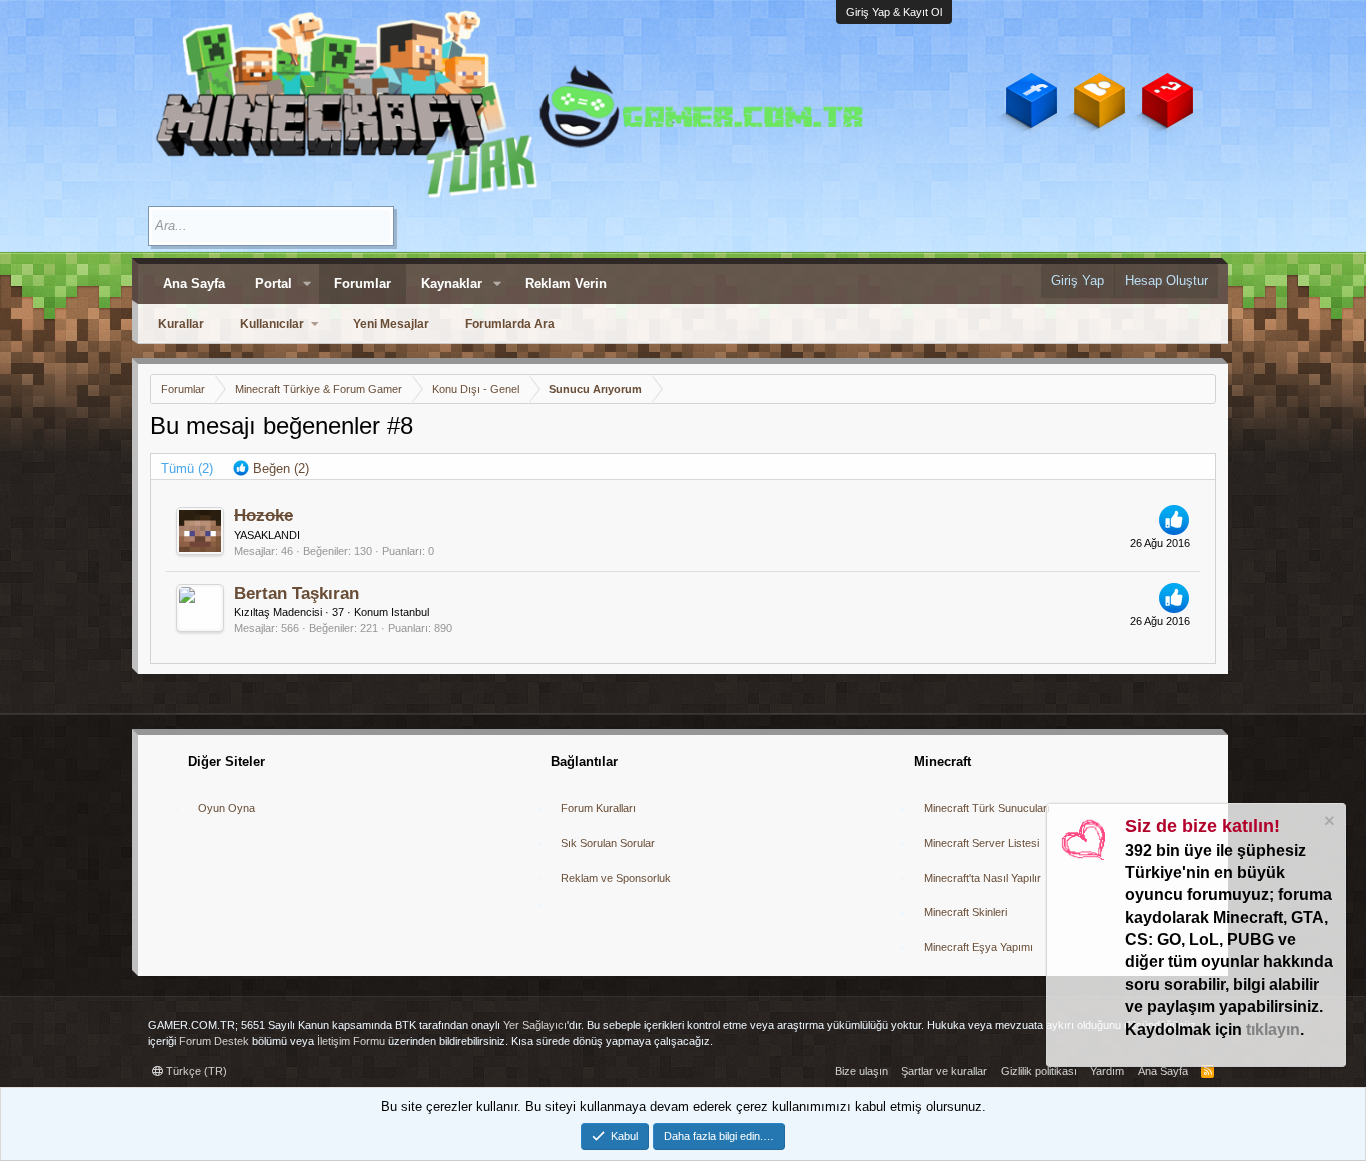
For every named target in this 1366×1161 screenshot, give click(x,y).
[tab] (271, 469)
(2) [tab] (187, 468)
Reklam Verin (566, 283)
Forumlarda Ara (510, 324)
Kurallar (181, 324)
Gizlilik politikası (1039, 1071)
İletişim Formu (351, 1041)
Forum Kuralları (598, 808)
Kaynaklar (451, 283)
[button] (307, 284)
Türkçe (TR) (195, 1071)
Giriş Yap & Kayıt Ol (894, 12)
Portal (273, 283)
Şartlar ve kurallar (944, 1071)
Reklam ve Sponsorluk (616, 878)
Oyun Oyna (226, 808)
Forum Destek (214, 1041)
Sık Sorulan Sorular (608, 843)
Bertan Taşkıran (296, 593)
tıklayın (1273, 1029)
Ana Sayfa (194, 283)
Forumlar (362, 283)
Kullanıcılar (272, 324)
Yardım (1107, 1071)
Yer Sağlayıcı (535, 1025)
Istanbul (410, 612)
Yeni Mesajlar (391, 324)
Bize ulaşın (861, 1071)
